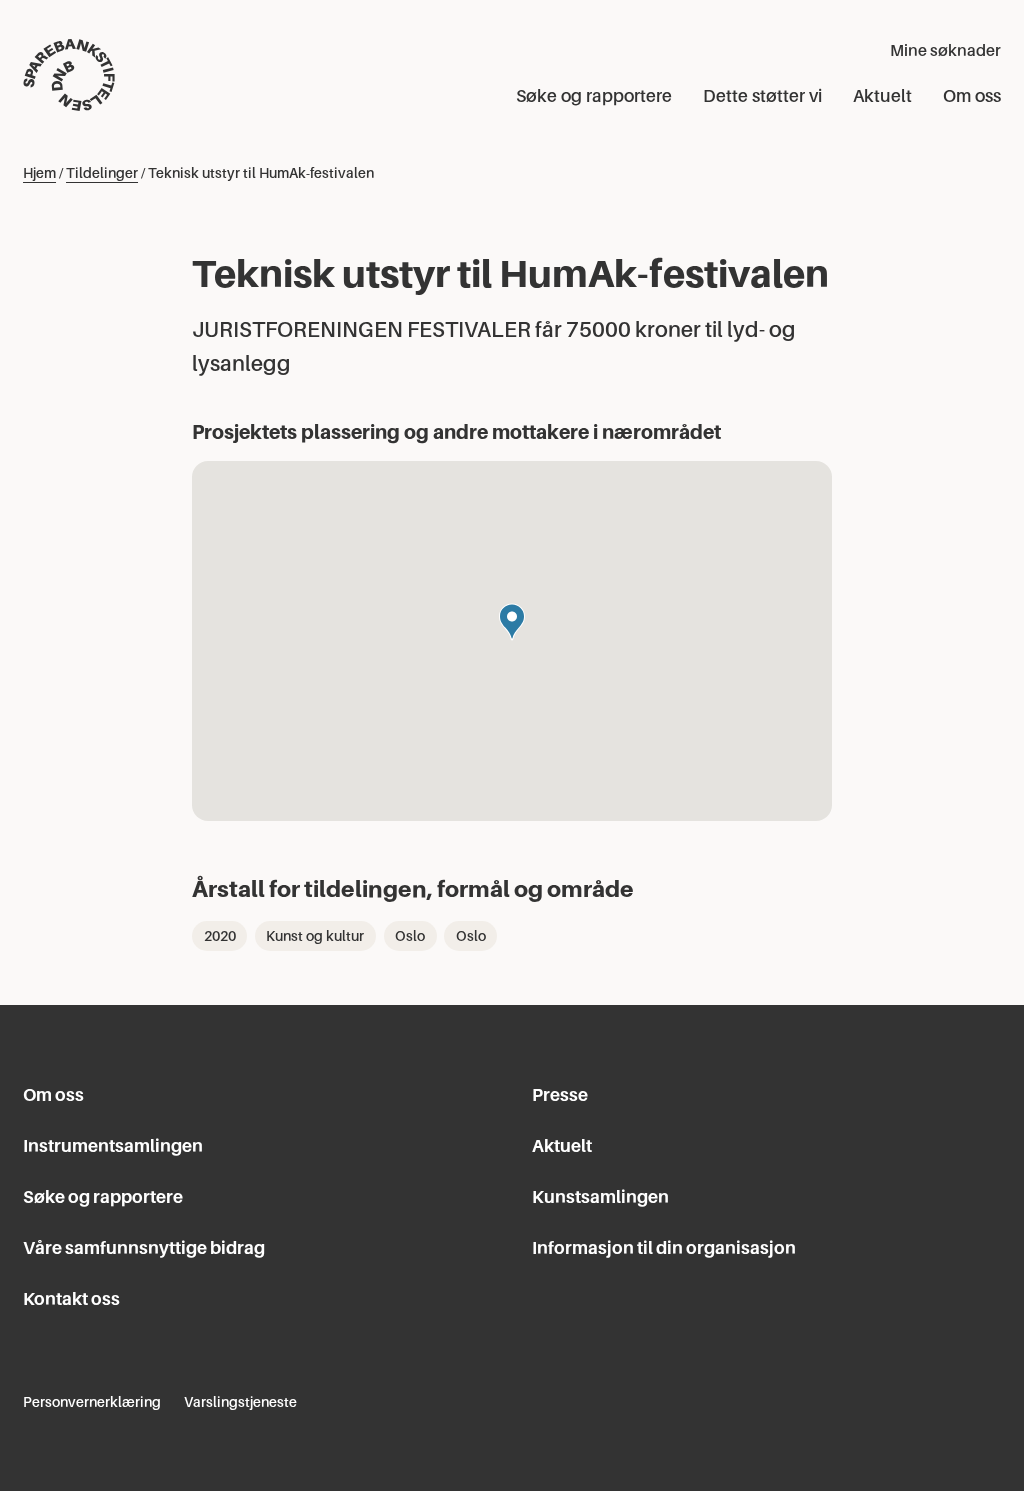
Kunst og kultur (315, 936)
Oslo (410, 936)
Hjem (39, 173)
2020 (220, 936)
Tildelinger (102, 173)
